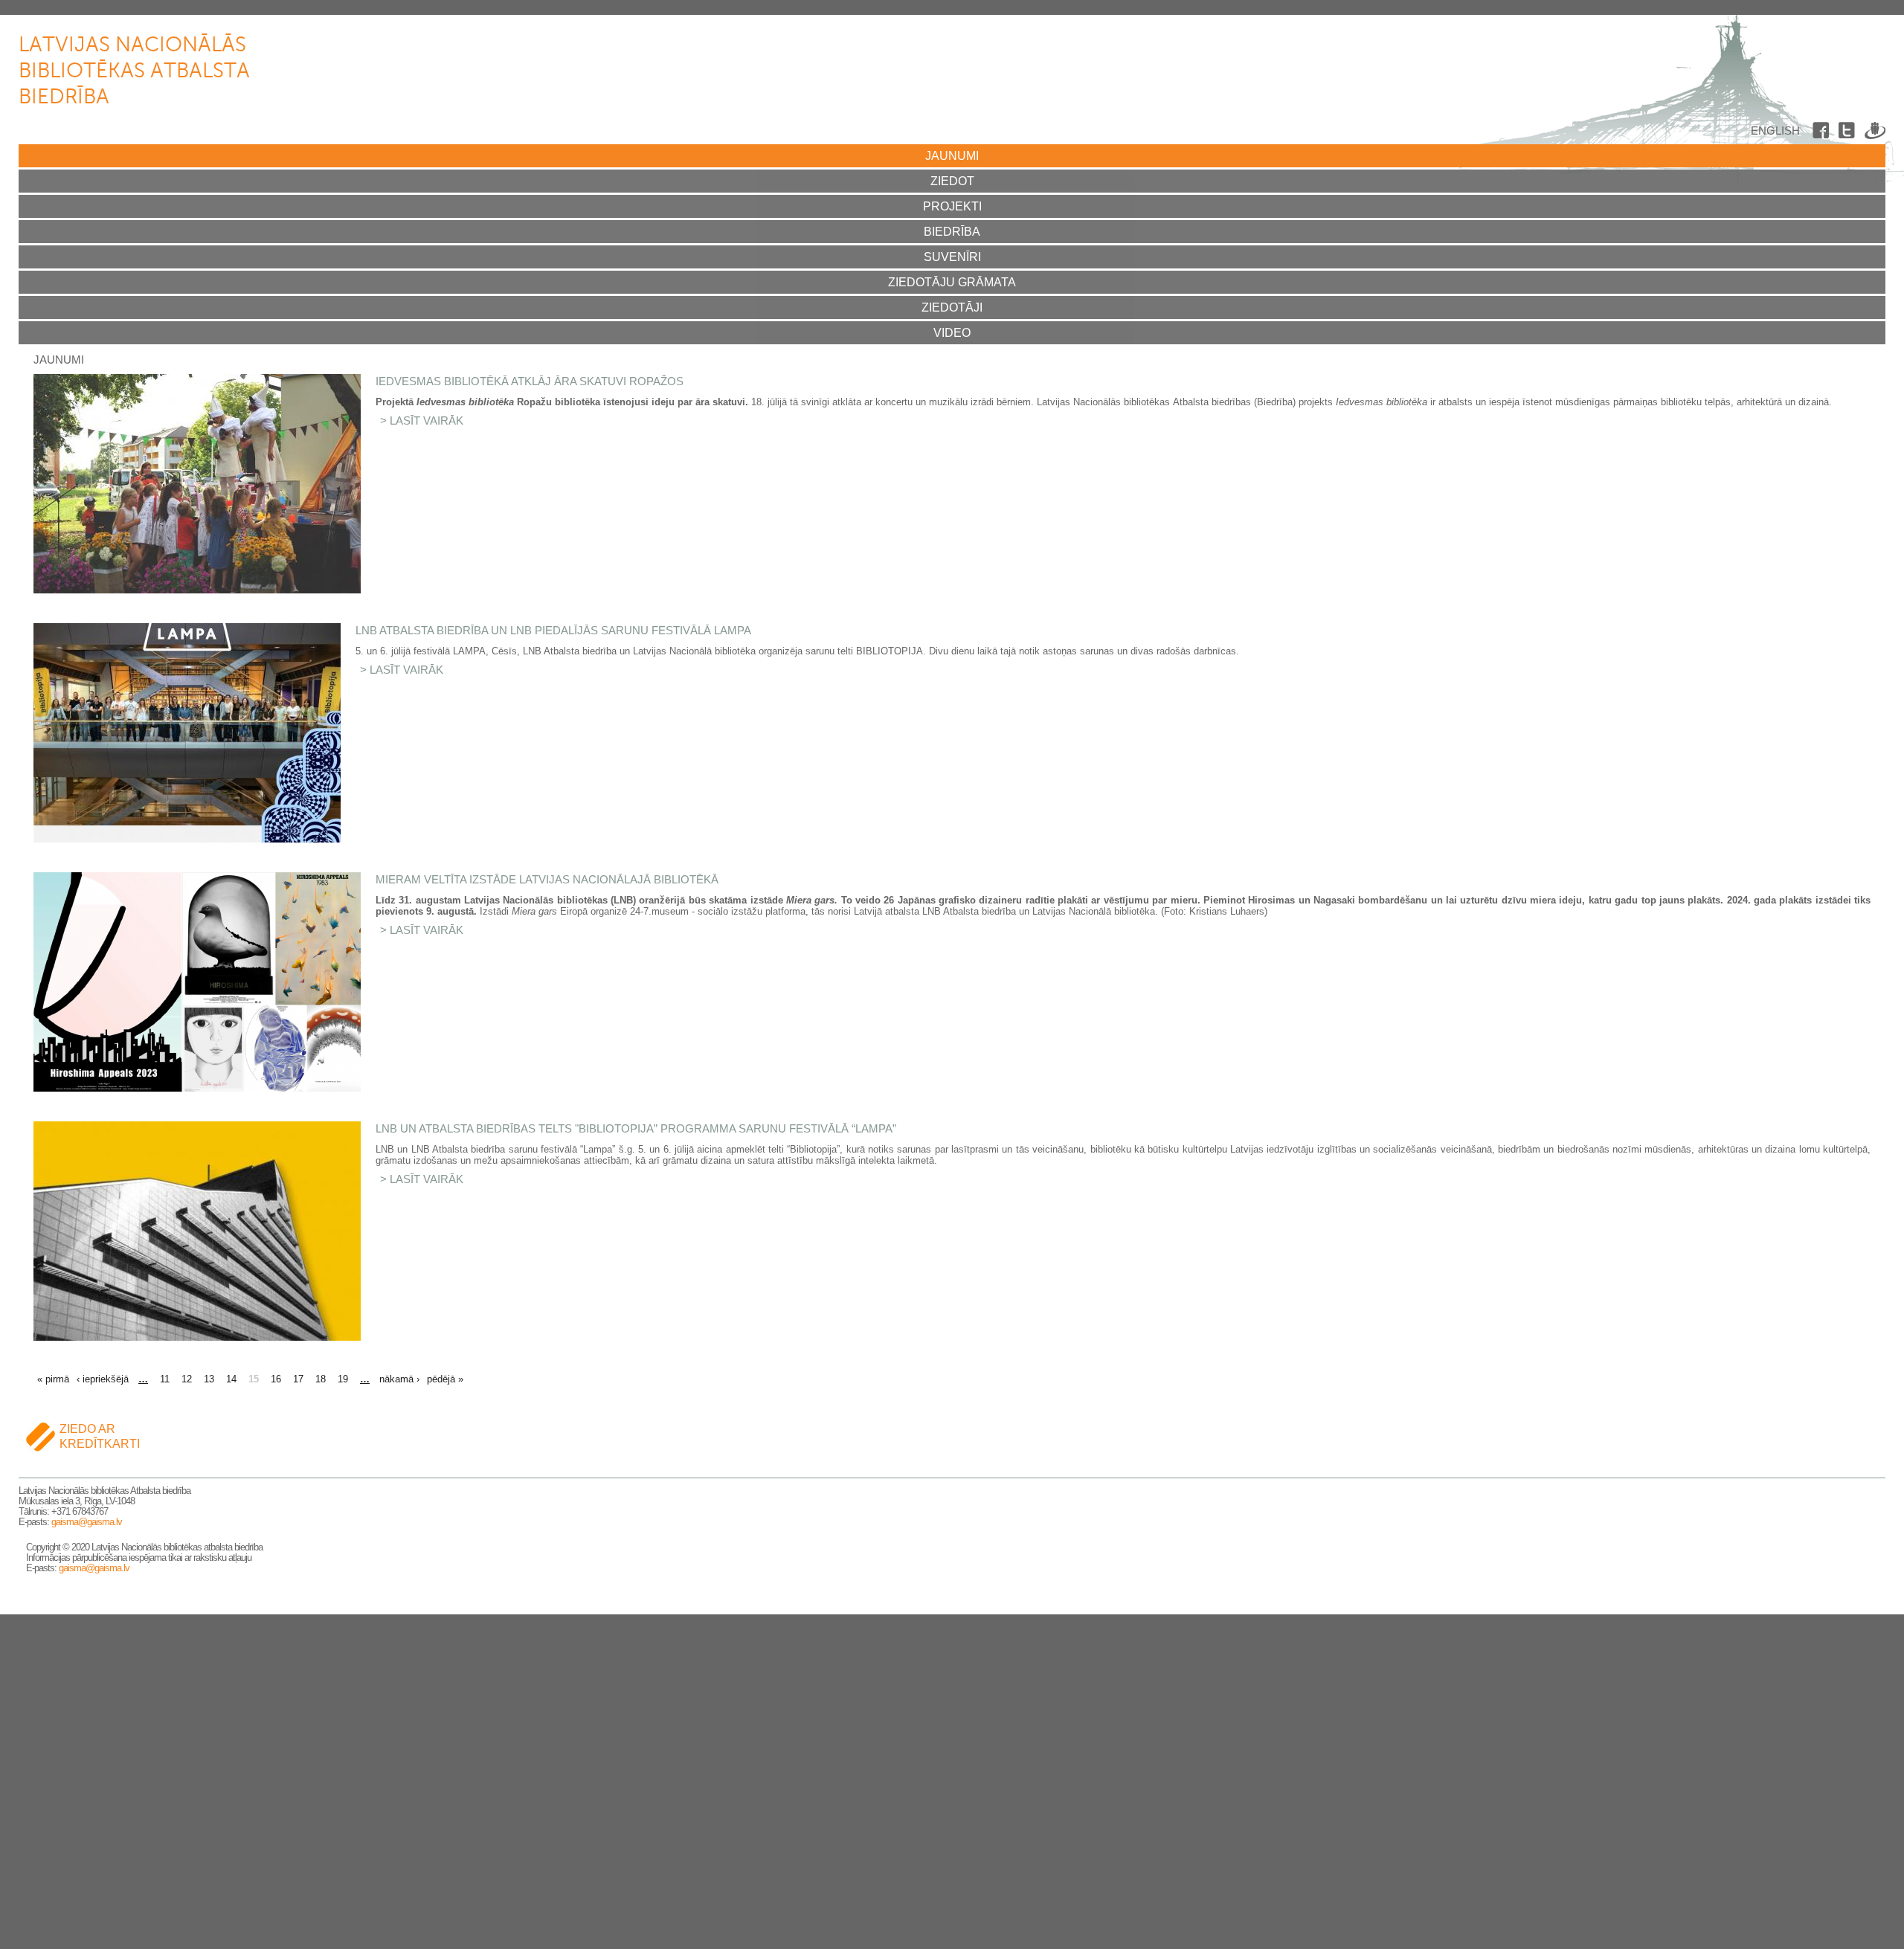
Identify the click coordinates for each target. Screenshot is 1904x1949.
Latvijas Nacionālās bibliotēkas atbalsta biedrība (134, 71)
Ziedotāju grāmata (952, 282)
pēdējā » (445, 1379)
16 (276, 1379)
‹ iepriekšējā (103, 1379)
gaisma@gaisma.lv (87, 1522)
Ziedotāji (952, 307)
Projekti (952, 206)
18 (321, 1379)
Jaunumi (952, 156)
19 (343, 1379)
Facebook (1823, 133)
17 (298, 1379)
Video (952, 333)
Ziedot (952, 181)
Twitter (1849, 133)
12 (187, 1379)
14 (231, 1379)
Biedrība (952, 232)
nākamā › (399, 1379)
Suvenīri (952, 257)
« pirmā (53, 1379)
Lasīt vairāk (427, 421)
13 (209, 1379)
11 (165, 1379)
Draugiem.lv (1875, 133)
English (1775, 131)
